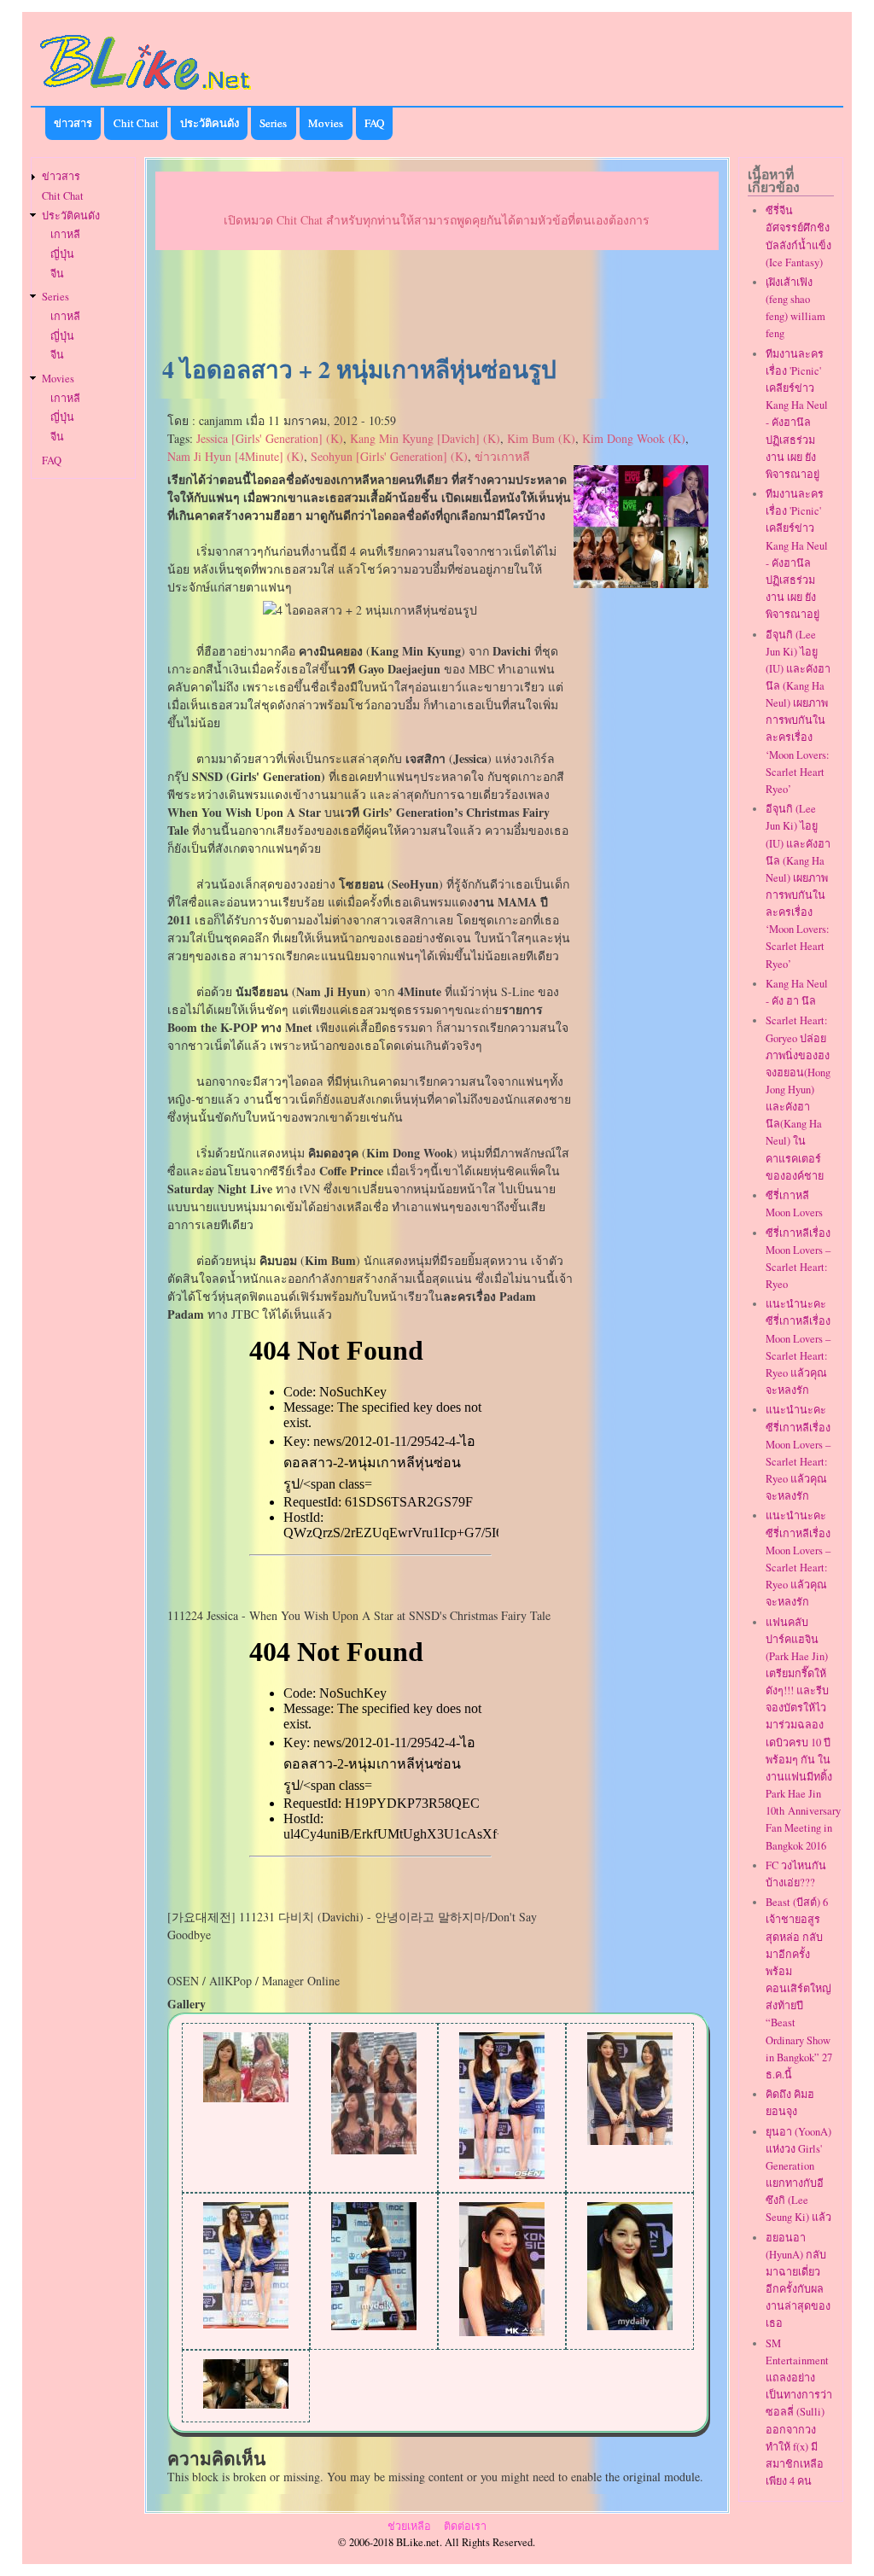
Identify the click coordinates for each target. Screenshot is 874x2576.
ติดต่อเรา (465, 2526)
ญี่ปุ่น (62, 254)
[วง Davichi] (502, 2174)
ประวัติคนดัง (210, 123)
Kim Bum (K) (541, 438)
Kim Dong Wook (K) (634, 438)
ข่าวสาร (73, 123)
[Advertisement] (437, 304)
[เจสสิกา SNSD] (246, 2098)
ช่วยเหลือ (409, 2526)
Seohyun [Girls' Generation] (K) (389, 456)
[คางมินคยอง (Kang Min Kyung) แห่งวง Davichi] (374, 2325)
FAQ (374, 123)
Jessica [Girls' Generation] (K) (270, 438)
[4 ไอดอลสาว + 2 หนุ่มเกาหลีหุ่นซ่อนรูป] (641, 583)
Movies (326, 123)
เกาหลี (65, 234)
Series (273, 123)
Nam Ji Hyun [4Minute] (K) (236, 456)
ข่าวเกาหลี (502, 456)
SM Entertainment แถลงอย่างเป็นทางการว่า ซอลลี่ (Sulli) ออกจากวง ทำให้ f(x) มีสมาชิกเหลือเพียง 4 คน (799, 2412)
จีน (57, 274)
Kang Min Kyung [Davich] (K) (425, 438)
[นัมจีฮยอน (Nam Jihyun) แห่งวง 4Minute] (246, 2404)
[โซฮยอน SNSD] (374, 2150)
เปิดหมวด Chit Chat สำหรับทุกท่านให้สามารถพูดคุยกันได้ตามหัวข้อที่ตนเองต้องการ (437, 220)
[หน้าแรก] (146, 93)
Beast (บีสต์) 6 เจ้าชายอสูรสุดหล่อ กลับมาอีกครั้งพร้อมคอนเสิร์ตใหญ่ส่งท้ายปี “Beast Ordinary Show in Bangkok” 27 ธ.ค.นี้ (799, 1988)
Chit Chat (136, 123)
